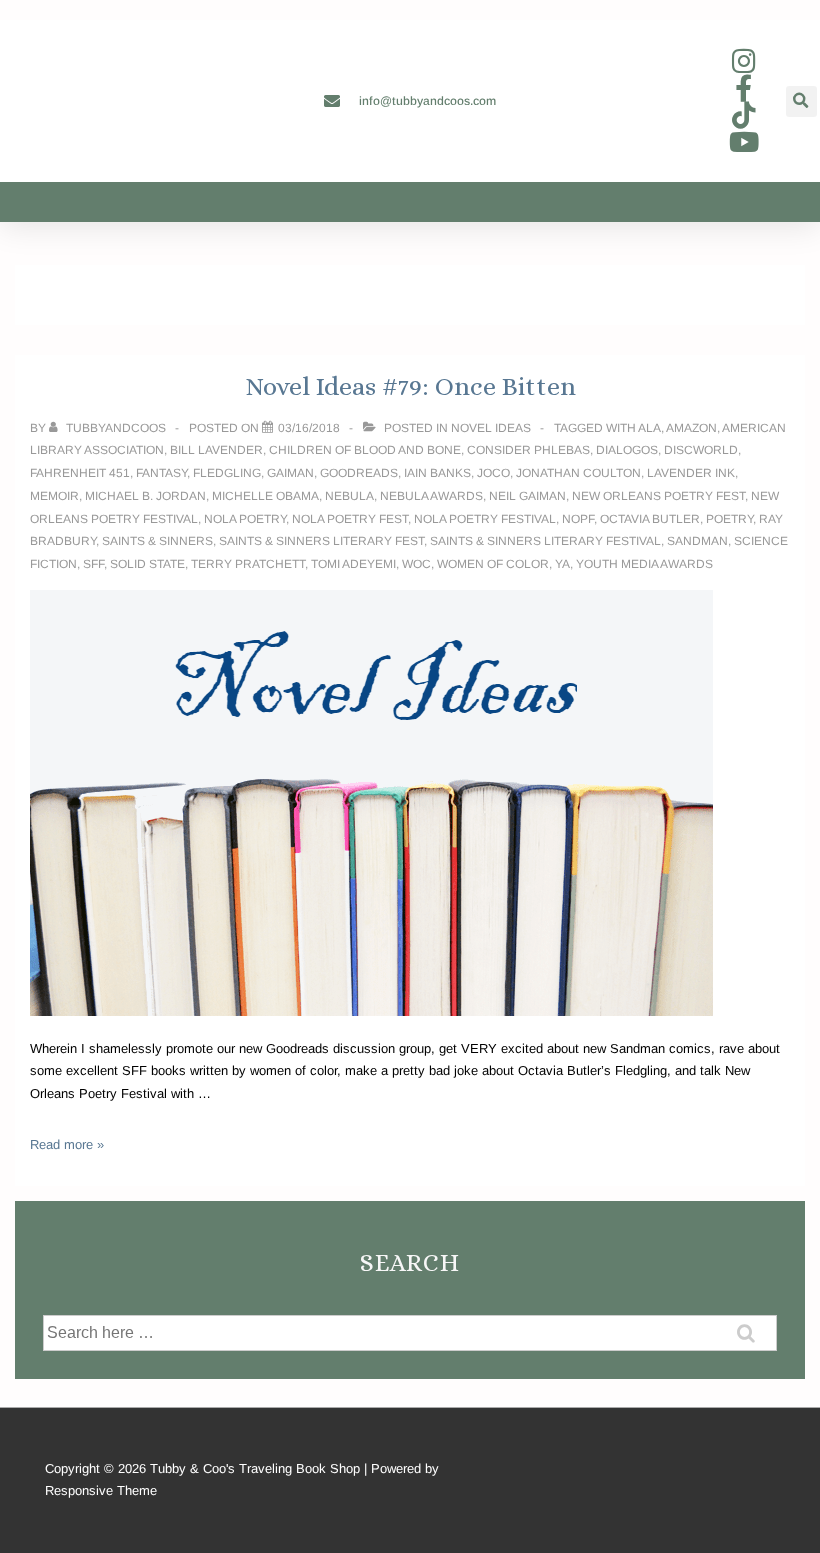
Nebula (349, 496)
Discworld (701, 450)
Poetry (729, 519)
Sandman (697, 541)
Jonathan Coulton (578, 473)
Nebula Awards (431, 496)
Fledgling (227, 473)
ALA (649, 428)
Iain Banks (437, 473)
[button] (801, 101)
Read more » (67, 1144)
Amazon (691, 428)
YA (562, 564)
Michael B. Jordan (145, 496)
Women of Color (493, 564)
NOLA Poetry (245, 519)
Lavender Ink (691, 473)
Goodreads (359, 473)
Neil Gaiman (527, 496)
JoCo (493, 473)
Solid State (147, 564)
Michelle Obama (265, 496)
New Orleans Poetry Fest (658, 496)
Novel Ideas (491, 428)
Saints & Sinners (157, 541)
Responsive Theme (101, 1490)
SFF (93, 564)
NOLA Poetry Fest (350, 519)
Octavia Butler (650, 519)
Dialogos (627, 450)
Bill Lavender (216, 450)
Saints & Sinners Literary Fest (321, 541)
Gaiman (290, 473)
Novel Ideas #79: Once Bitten (410, 386)
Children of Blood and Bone (365, 450)
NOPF (578, 519)
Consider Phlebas (528, 450)
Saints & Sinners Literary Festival (545, 541)
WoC (416, 564)
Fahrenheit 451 (80, 473)
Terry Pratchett (248, 564)
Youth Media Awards (644, 564)
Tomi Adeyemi (353, 564)
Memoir (54, 496)
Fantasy (161, 473)
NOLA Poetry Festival (485, 519)
